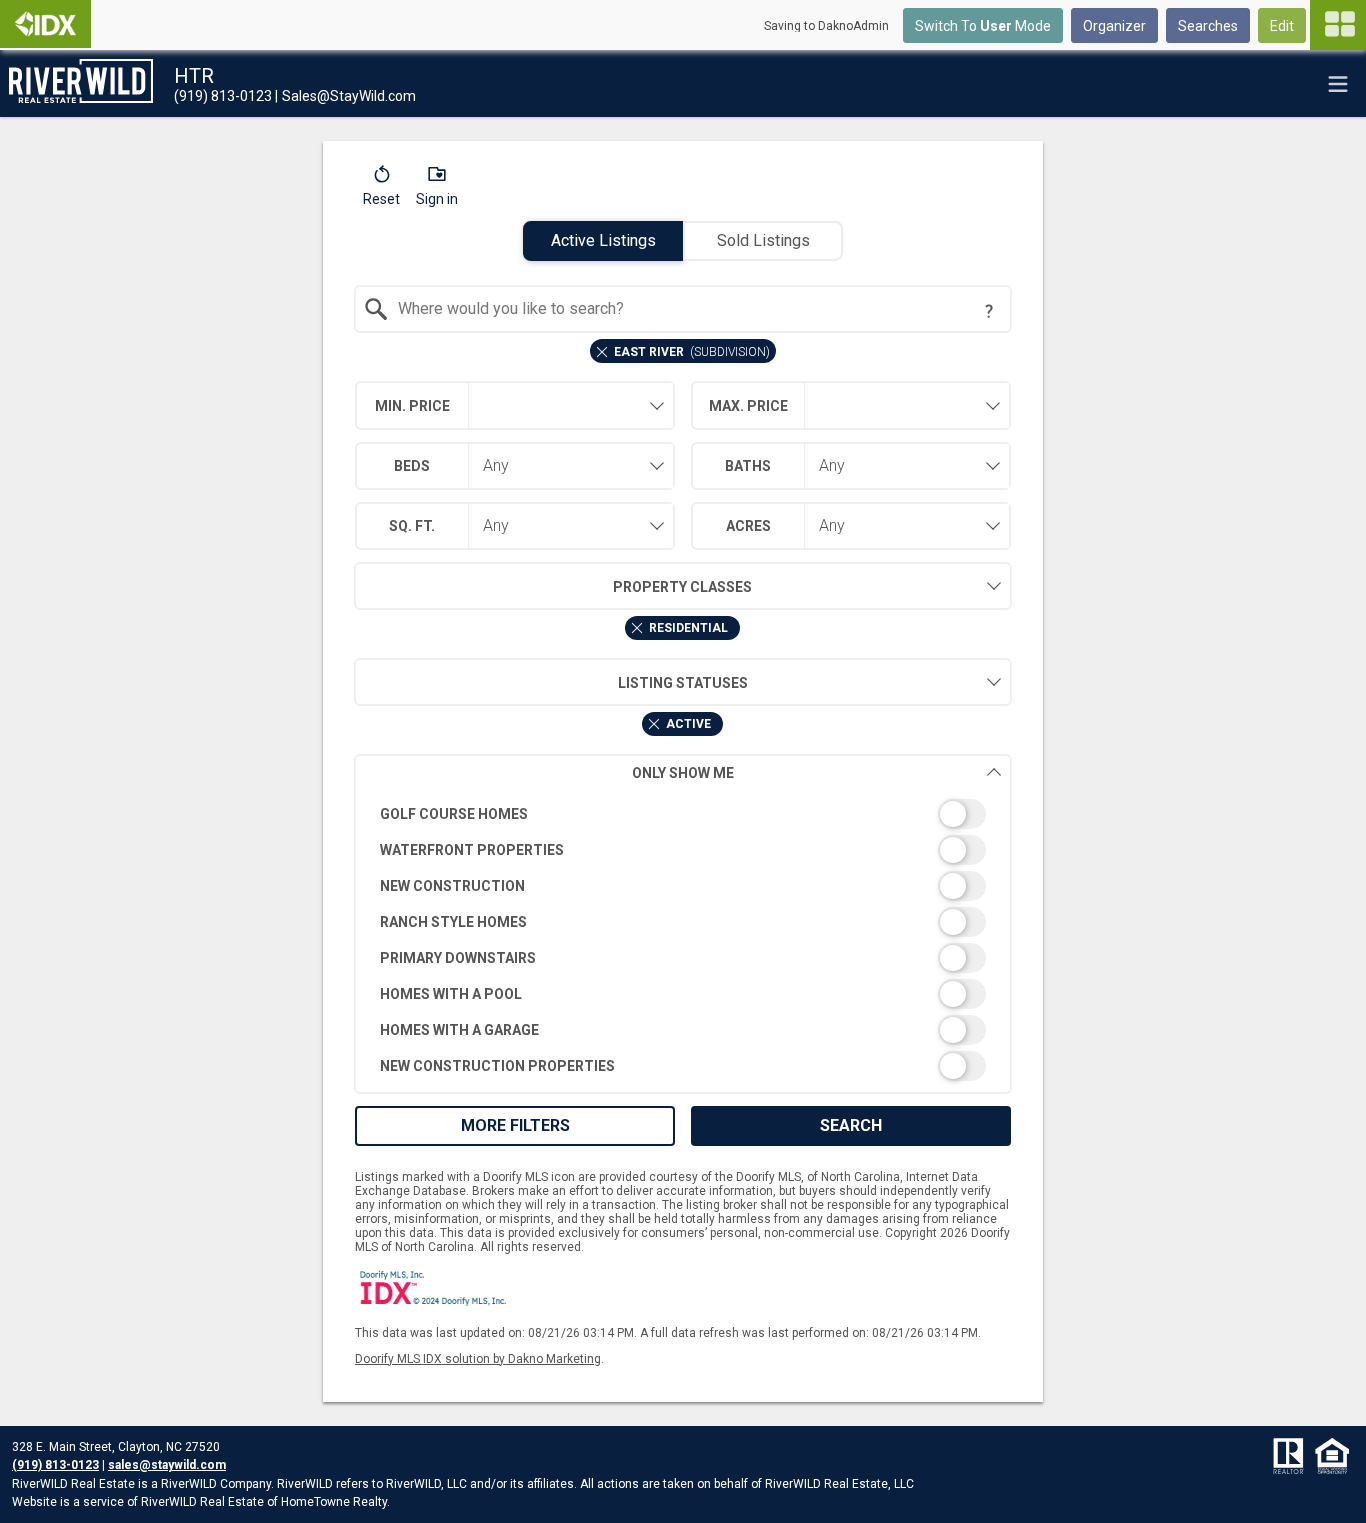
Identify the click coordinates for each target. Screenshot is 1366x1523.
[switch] (683, 814)
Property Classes (682, 587)
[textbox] (695, 309)
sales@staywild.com (167, 1465)
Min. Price (412, 406)
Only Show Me (683, 773)
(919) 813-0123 (55, 1465)
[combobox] (683, 309)
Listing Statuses (683, 683)
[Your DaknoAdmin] (45, 24)
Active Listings (603, 240)
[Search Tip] (989, 311)
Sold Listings (763, 240)
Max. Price (748, 406)
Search (851, 1125)
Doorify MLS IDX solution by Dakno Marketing (478, 1359)
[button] (381, 190)
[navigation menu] (1338, 25)
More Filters (515, 1125)
